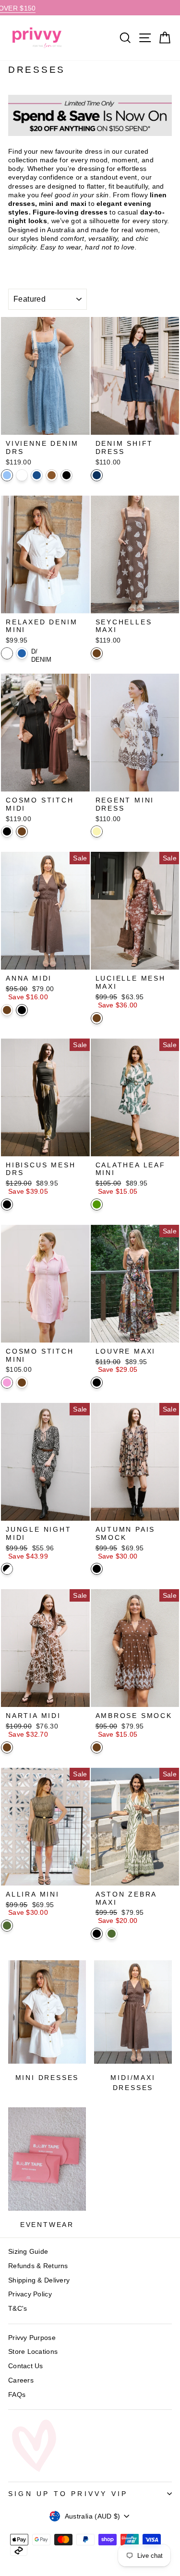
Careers (21, 2380)
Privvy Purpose (32, 2338)
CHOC (97, 653)
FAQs (17, 2395)
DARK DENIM (97, 475)
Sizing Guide (28, 2251)
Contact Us (26, 2366)
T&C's (18, 2308)
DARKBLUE (37, 475)
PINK (7, 1383)
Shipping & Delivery (39, 2280)
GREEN (97, 1204)
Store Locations (33, 2351)
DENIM (22, 653)
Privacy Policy (30, 2294)
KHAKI (7, 1926)
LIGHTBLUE (7, 475)
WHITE (22, 475)
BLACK (7, 831)
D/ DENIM (37, 653)
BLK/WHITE (7, 1569)
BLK (66, 475)
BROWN (52, 475)
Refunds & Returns (38, 2266)
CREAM (97, 831)
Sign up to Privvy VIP (68, 2494)
